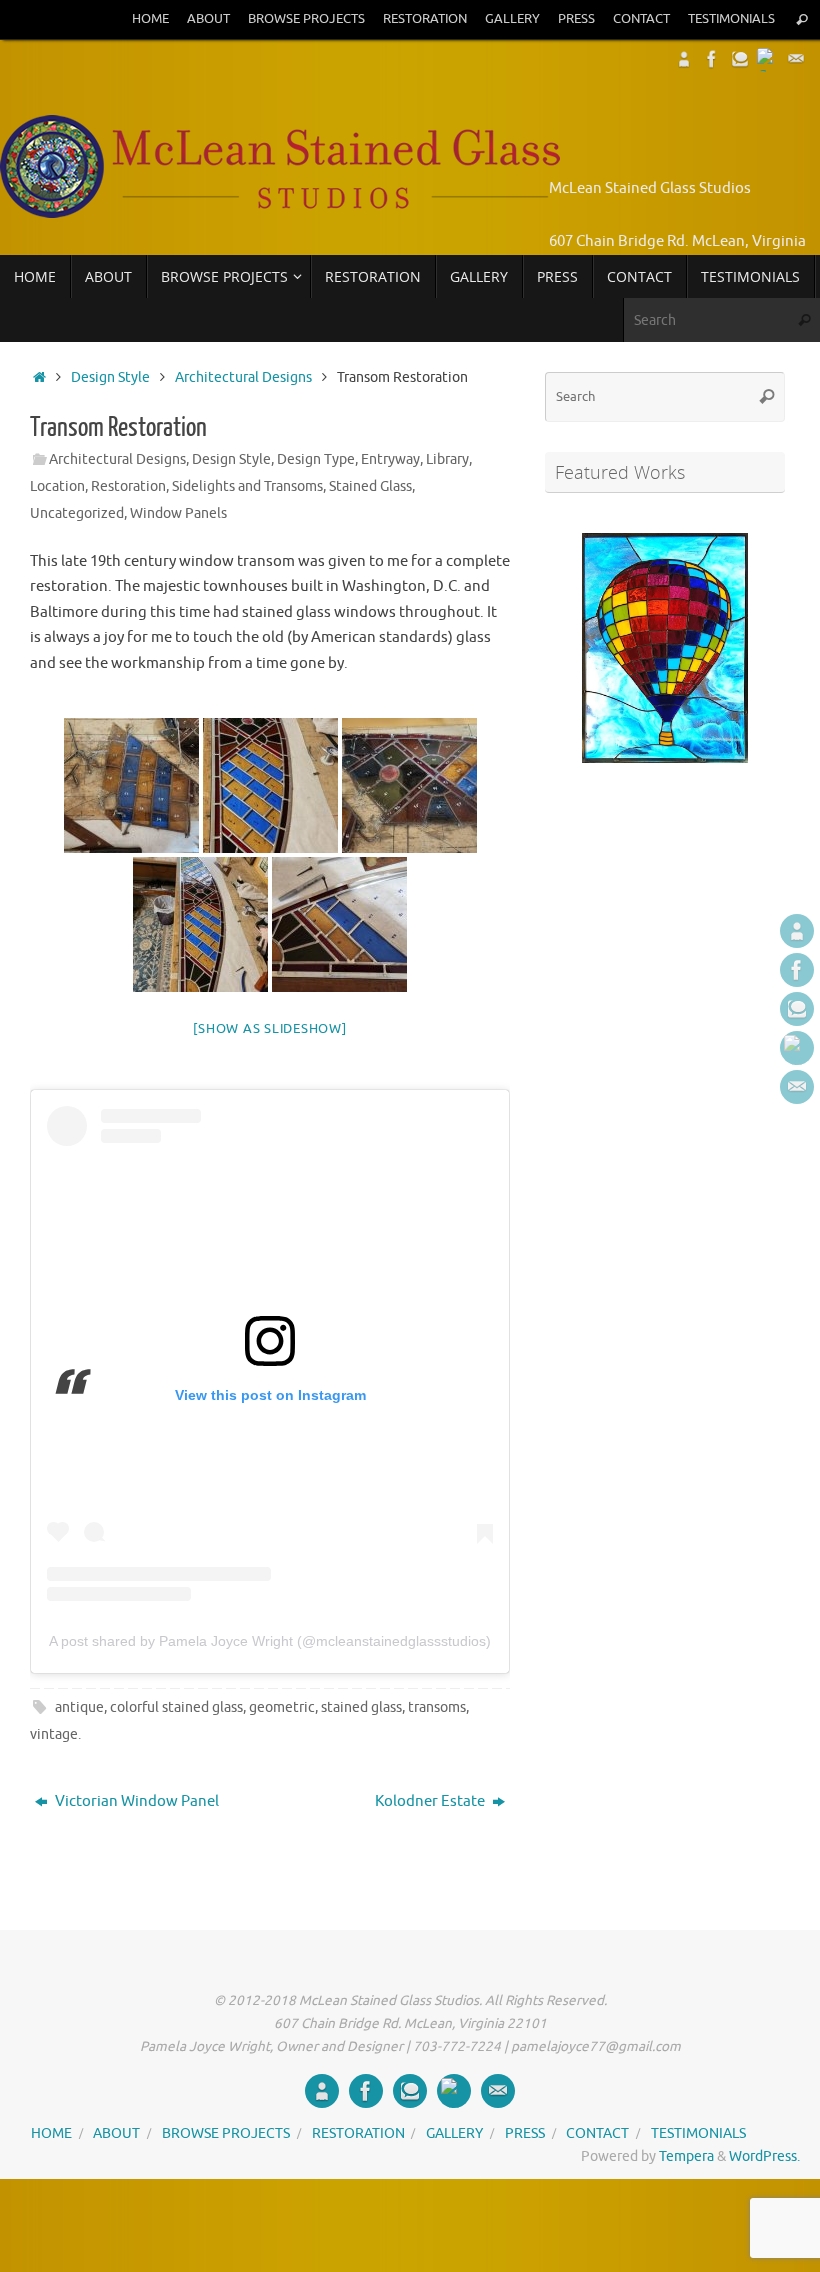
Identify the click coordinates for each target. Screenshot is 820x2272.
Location (57, 486)
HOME (150, 19)
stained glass (361, 1707)
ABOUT (208, 19)
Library (447, 459)
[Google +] (768, 59)
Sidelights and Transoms (247, 486)
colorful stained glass (176, 1707)
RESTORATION (425, 19)
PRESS (576, 19)
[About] (684, 59)
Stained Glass (370, 486)
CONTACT (641, 19)
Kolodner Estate (431, 1801)
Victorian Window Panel (135, 1801)
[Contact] (796, 59)
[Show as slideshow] (269, 1028)
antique (79, 1707)
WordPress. (764, 2156)
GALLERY (512, 19)
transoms (437, 1707)
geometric (282, 1707)
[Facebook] (712, 59)
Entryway (390, 459)
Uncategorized (77, 513)
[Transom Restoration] (131, 785)
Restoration (128, 486)
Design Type (316, 459)
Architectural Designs (243, 377)
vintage (54, 1734)
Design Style (110, 377)
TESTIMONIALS (731, 19)
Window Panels (178, 513)
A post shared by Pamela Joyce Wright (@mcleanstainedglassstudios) (270, 1641)
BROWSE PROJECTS (306, 19)
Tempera (686, 2156)
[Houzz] (740, 59)
